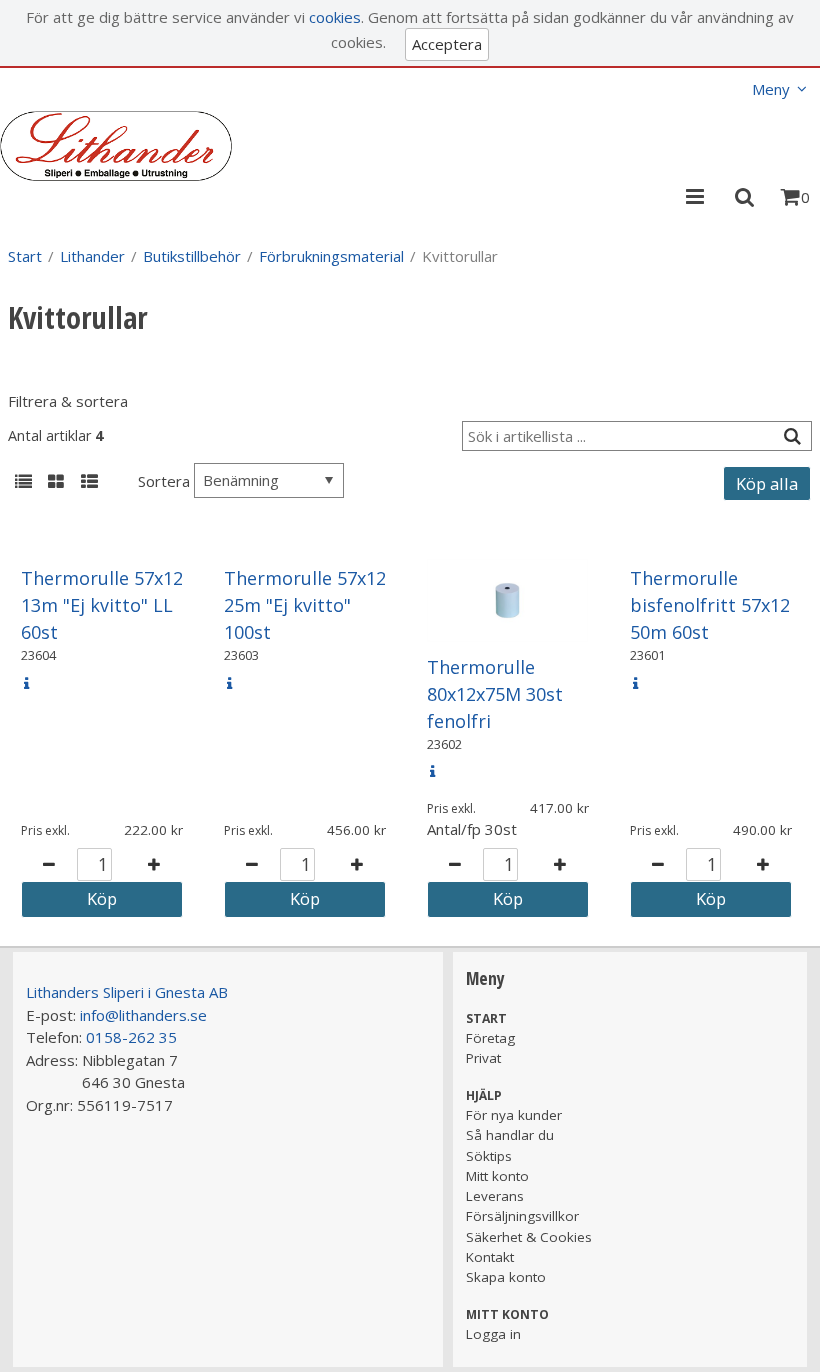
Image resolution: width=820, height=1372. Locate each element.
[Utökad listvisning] (89, 483)
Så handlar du (510, 1135)
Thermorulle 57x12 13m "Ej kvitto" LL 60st (102, 605)
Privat (483, 1058)
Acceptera (447, 44)
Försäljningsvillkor (522, 1216)
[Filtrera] (792, 436)
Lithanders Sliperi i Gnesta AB (127, 992)
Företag (490, 1038)
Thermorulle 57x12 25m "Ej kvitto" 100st (305, 605)
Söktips (489, 1156)
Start (25, 256)
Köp (102, 898)
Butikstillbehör (192, 256)
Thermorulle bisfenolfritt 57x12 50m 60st (710, 605)
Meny (771, 89)
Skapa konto (506, 1277)
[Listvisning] (23, 483)
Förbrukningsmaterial (331, 256)
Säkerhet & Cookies (529, 1237)
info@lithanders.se (143, 1015)
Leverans (495, 1196)
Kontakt (490, 1257)
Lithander (92, 256)
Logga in (493, 1334)
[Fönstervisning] (56, 483)
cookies (335, 17)
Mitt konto (497, 1176)
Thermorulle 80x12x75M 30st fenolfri (495, 694)
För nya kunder (514, 1115)
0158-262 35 (131, 1037)
